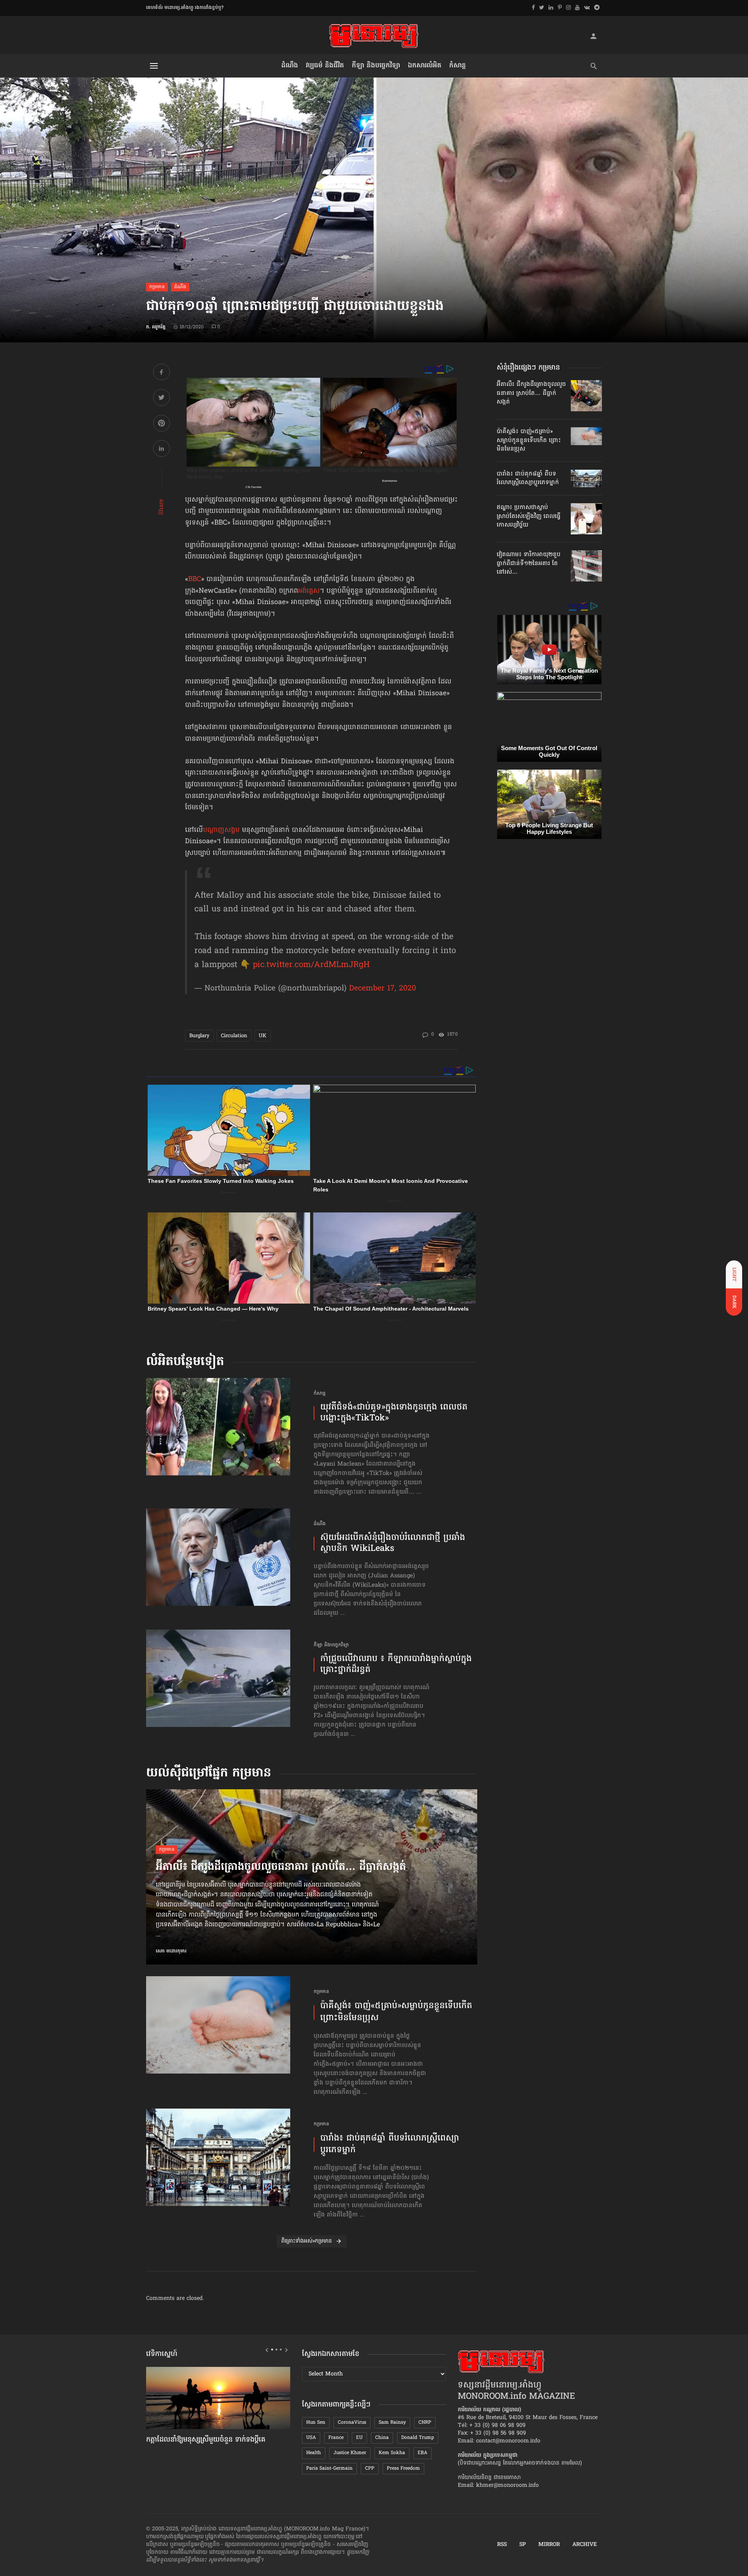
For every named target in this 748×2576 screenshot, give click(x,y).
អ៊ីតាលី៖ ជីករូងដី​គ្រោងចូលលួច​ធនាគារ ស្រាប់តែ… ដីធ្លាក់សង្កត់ (281, 1868)
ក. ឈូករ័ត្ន (156, 327)
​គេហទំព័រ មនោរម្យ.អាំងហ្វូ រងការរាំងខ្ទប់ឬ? (185, 8)
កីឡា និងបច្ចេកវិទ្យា (376, 66)
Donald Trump (418, 2438)
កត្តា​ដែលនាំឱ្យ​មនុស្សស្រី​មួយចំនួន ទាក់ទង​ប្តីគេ (206, 2440)
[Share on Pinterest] (161, 424)
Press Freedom (403, 2469)
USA (311, 2438)
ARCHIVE (585, 2545)
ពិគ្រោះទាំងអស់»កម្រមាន (307, 2241)
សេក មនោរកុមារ (171, 1951)
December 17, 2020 (383, 988)
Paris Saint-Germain (329, 2469)
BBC (195, 580)
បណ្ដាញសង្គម (221, 830)
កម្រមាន (157, 287)
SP (523, 2545)
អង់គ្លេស (309, 591)
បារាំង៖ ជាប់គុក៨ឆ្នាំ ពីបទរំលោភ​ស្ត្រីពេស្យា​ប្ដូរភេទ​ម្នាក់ (390, 2145)
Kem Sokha (392, 2453)
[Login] (593, 36)
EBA (423, 2453)
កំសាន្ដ (458, 66)
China (382, 2438)
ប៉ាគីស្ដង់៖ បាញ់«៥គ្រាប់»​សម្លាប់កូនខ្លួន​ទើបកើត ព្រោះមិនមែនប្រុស (396, 2012)
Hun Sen (316, 2423)
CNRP (425, 2423)
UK (263, 1036)
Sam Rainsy (392, 2423)
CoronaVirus (352, 2423)
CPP (370, 2469)
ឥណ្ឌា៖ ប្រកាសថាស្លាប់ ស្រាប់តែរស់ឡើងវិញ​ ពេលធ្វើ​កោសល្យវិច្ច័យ (529, 516)
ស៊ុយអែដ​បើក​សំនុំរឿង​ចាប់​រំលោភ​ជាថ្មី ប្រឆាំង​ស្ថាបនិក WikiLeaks (393, 1544)
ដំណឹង (290, 66)
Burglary (199, 1036)
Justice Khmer (350, 2453)
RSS (502, 2545)
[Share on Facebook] (161, 373)
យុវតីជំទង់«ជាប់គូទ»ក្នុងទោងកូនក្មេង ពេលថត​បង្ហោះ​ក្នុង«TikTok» (394, 1413)
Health (314, 2453)
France (336, 2438)
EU (359, 2438)
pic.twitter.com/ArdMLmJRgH (311, 965)
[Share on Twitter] (161, 399)
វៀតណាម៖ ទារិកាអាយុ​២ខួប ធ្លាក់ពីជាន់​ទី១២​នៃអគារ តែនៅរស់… (529, 563)
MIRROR (549, 2545)
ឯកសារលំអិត (425, 66)
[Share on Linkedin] (161, 450)
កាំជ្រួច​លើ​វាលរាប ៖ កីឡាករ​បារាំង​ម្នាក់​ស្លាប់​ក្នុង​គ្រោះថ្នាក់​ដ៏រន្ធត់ (396, 1665)
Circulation (234, 1036)
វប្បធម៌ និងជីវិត (325, 66)
